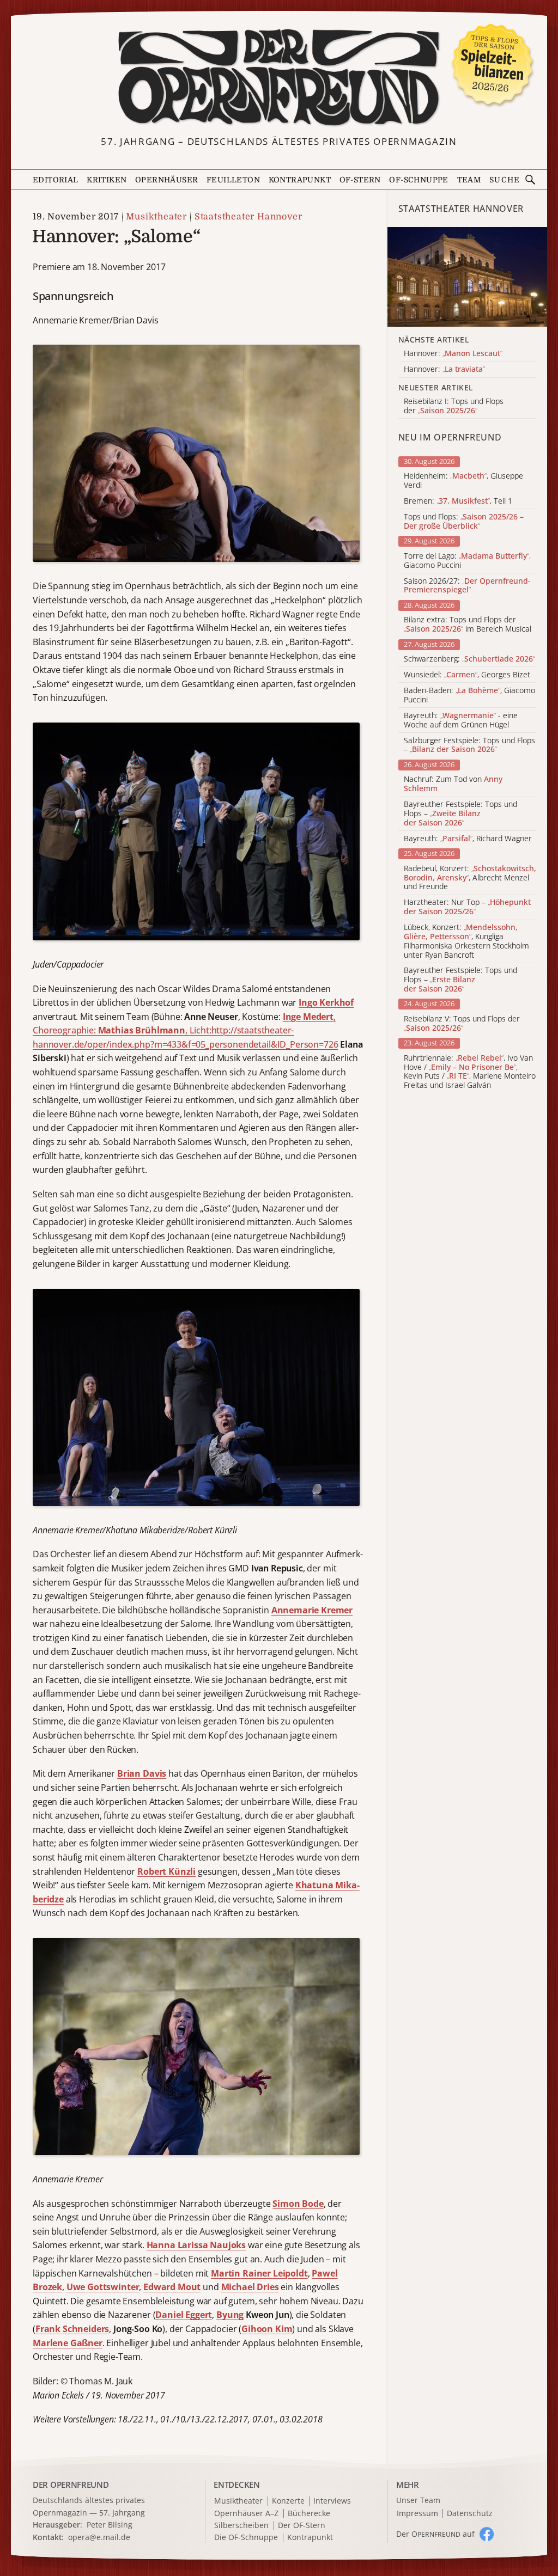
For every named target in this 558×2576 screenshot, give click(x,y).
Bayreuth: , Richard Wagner (468, 839)
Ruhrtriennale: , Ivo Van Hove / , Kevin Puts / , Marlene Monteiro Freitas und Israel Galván (470, 1072)
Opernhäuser (166, 180)
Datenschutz (470, 2514)
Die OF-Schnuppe (246, 2538)
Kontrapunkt (300, 180)
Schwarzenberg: (469, 659)
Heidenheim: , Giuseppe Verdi (463, 481)
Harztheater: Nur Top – (467, 907)
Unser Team (418, 2500)
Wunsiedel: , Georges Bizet (467, 675)
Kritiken (107, 180)
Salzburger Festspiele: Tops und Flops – (469, 745)
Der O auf (435, 2534)
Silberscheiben (241, 2526)
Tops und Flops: (464, 522)
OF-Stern (360, 180)
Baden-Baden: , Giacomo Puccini (469, 695)
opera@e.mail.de (99, 2537)
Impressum (417, 2514)
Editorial (56, 180)
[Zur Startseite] (279, 78)
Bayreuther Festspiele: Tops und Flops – (460, 813)
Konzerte (288, 2501)
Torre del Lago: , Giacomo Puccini (467, 561)
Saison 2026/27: (467, 586)
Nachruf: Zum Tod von (453, 784)
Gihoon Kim (267, 2329)
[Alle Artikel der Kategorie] (467, 277)
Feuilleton (233, 180)
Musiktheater (156, 217)
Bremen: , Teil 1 (458, 501)
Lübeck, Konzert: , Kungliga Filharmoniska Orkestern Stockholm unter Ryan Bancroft (466, 941)
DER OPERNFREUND (71, 2485)
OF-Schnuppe (418, 180)
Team (469, 180)
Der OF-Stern (302, 2526)
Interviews (332, 2501)
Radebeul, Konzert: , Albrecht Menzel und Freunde (470, 878)
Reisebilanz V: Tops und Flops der (462, 1024)
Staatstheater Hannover (248, 217)
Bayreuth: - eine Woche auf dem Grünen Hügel (461, 720)
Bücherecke (309, 2514)
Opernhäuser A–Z (246, 2514)
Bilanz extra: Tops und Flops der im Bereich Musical (468, 625)
